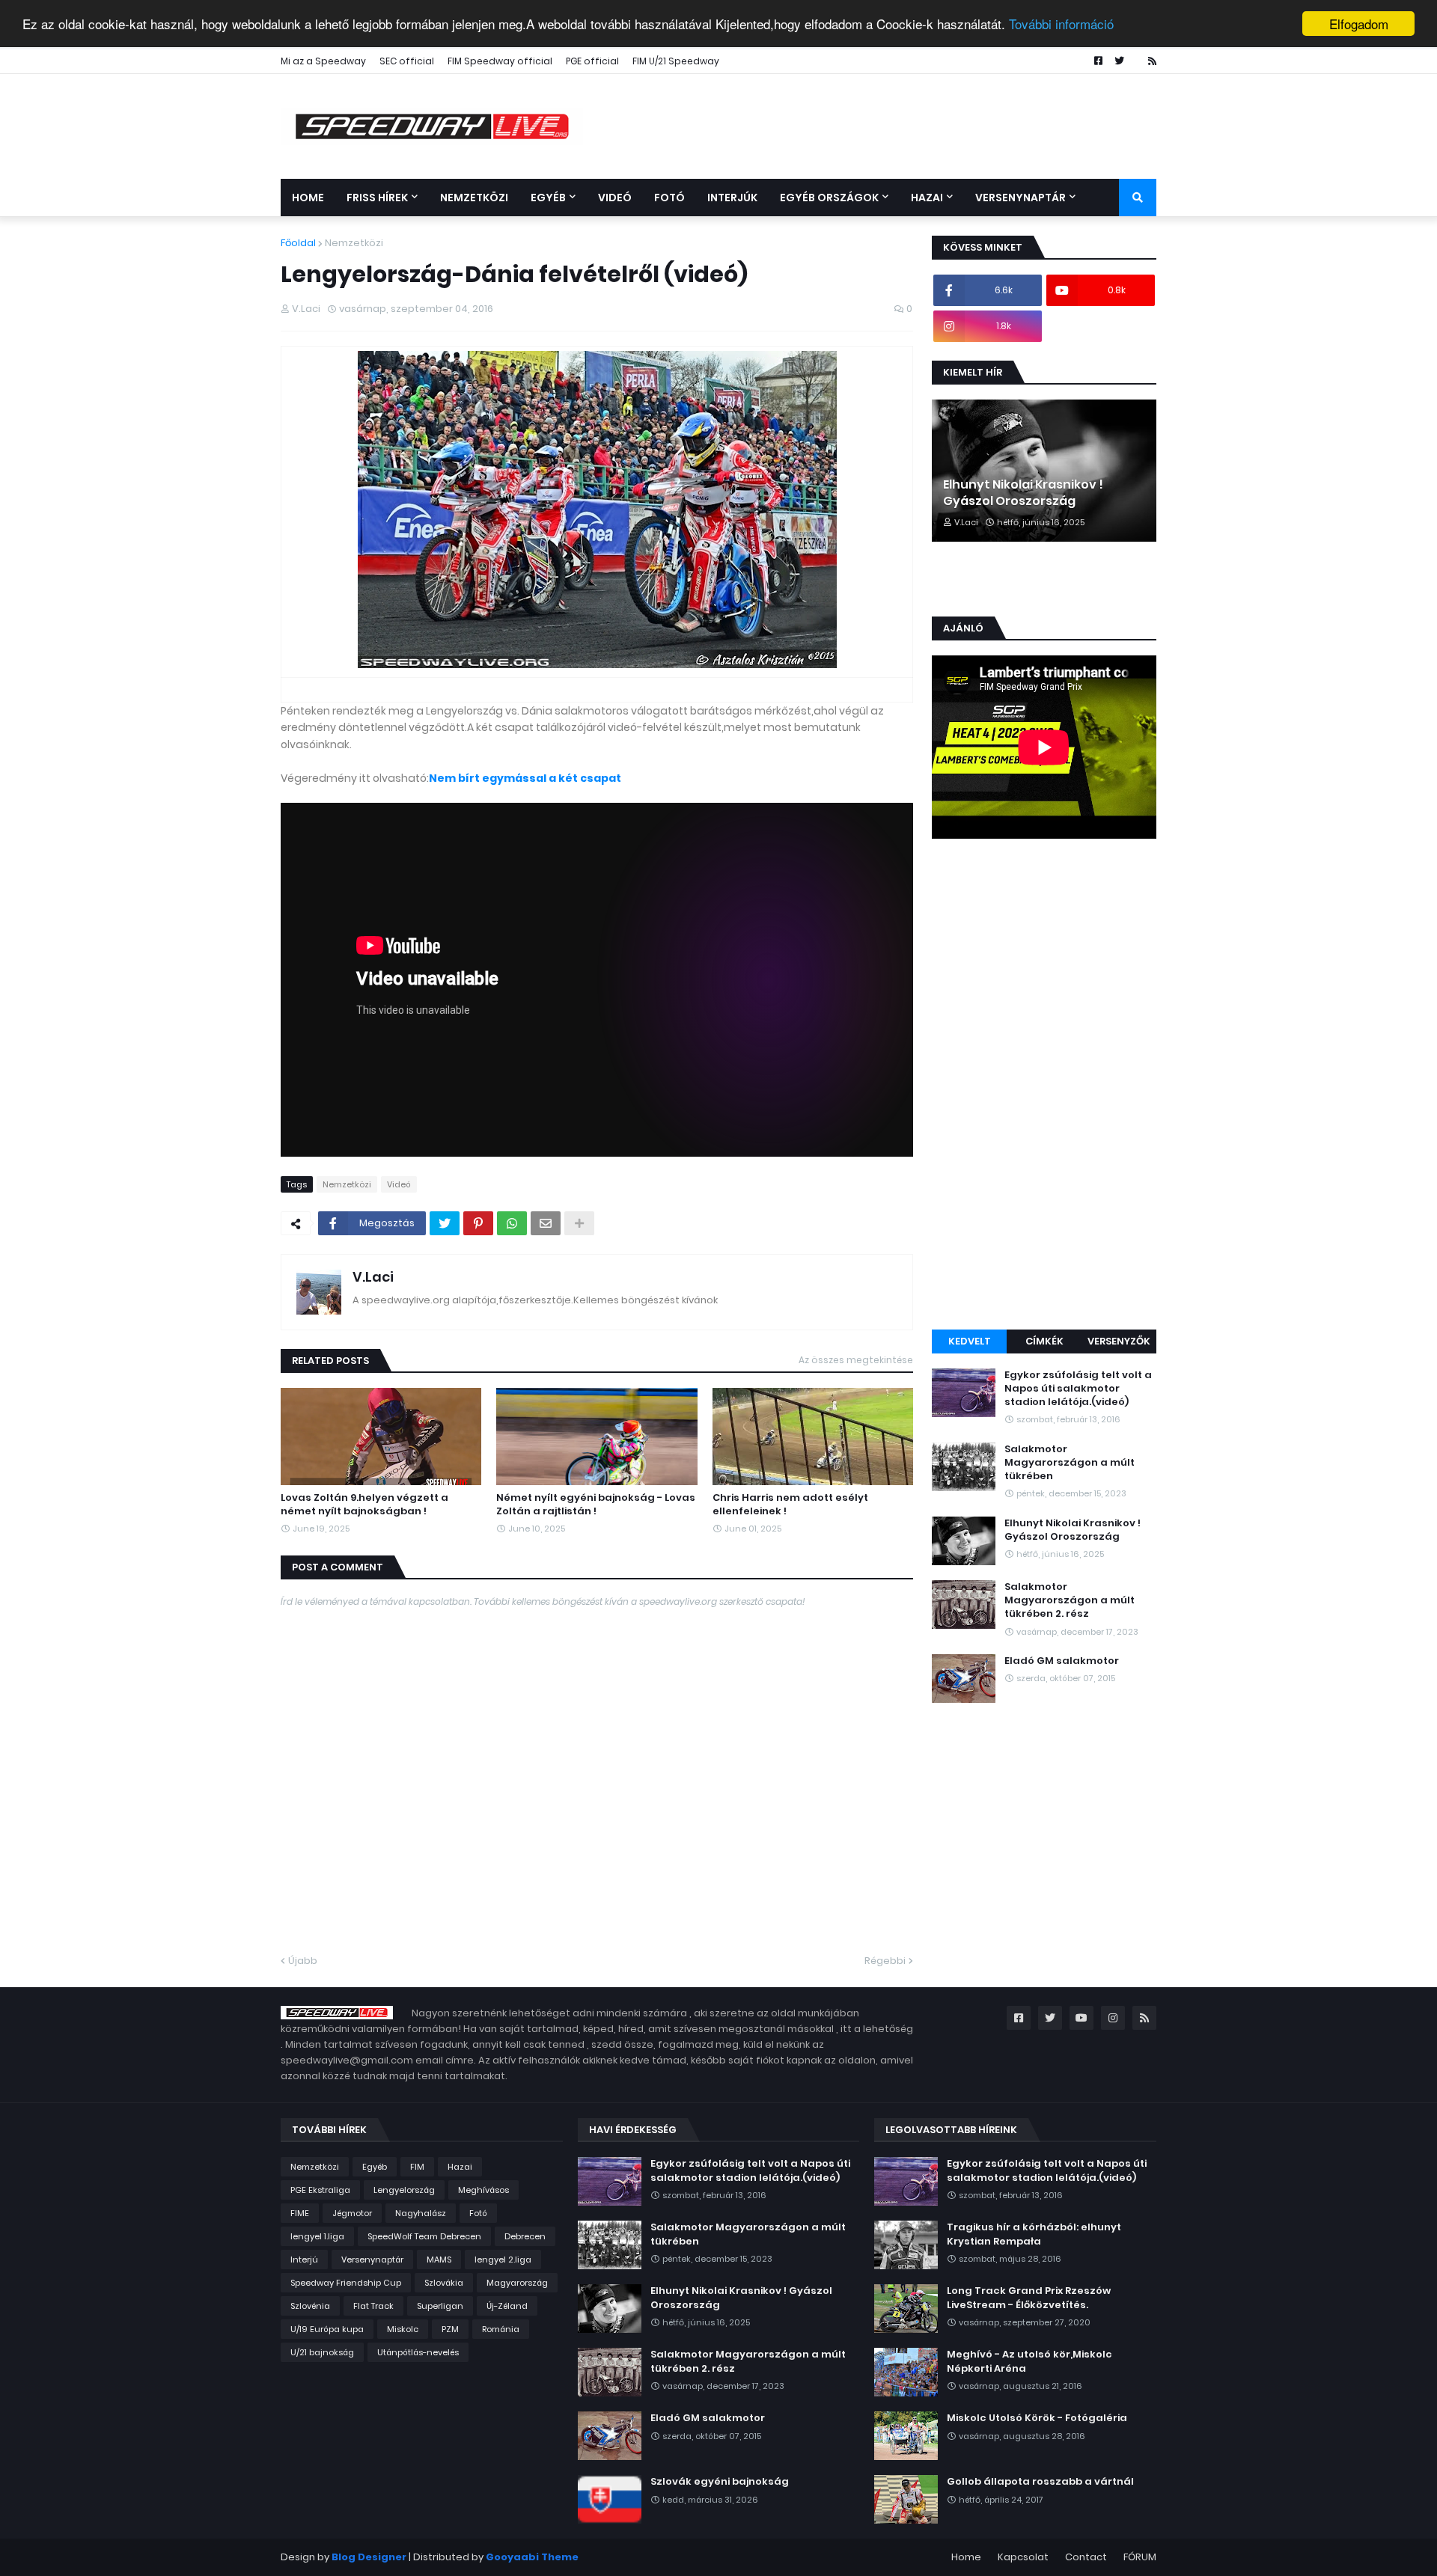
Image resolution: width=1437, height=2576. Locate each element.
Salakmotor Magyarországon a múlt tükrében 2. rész (1070, 1600)
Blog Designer (369, 2557)
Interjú (304, 2260)
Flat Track (373, 2306)
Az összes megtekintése (856, 1360)
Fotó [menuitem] (669, 198)
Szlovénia (310, 2306)
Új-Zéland (507, 2306)
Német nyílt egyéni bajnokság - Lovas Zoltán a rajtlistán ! (596, 1505)
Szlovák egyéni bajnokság (720, 2482)
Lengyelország (404, 2190)
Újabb (303, 1961)
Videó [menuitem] (615, 198)
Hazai (460, 2167)
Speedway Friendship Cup (346, 2283)
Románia (501, 2329)
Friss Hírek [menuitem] (377, 198)
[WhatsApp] (512, 1223)
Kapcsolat (1023, 2557)
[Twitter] (445, 1223)
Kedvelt (970, 1341)
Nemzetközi (354, 243)
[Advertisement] (1044, 1086)
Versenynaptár (372, 2260)
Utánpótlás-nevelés (418, 2352)
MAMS (439, 2260)
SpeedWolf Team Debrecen (424, 2236)
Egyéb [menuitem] (548, 198)
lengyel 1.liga (317, 2236)
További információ (1061, 24)
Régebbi (885, 1961)
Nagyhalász (421, 2213)
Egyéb (375, 2167)
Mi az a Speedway (323, 61)
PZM (450, 2329)
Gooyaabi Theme (532, 2557)
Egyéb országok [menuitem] (829, 198)
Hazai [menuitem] (927, 198)
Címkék (1044, 1341)
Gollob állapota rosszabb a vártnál (1040, 2482)
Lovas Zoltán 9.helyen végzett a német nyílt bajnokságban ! (364, 1505)
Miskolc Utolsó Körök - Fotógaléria (1037, 2418)
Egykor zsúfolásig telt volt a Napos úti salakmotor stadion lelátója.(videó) (1078, 1389)
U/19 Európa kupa (327, 2329)
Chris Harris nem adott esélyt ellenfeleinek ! (790, 1505)
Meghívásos (483, 2190)
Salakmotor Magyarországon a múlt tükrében (1070, 1463)
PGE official (592, 61)
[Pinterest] (478, 1223)
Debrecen (525, 2236)
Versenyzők (1119, 1341)
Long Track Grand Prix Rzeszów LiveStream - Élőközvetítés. (1029, 2298)
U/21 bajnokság (322, 2352)
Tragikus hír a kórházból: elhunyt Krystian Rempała (1034, 2234)
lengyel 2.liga (503, 2260)
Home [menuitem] (308, 198)
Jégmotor (352, 2213)
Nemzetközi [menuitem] (474, 198)
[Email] (546, 1223)
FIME (300, 2213)
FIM (417, 2167)
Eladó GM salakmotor (1062, 1661)
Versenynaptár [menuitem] (1020, 198)
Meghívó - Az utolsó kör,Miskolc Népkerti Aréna (1029, 2361)
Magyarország (517, 2283)
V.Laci (373, 1277)
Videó (399, 1184)
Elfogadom (1359, 24)
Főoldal (298, 243)
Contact (1086, 2557)
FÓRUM (1140, 2557)
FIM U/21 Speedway (676, 61)
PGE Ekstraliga (320, 2190)
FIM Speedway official (500, 61)
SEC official (407, 61)
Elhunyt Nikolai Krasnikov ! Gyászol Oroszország (1023, 493)
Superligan (440, 2306)
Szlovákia (444, 2283)
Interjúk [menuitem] (732, 198)
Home (966, 2557)
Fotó (478, 2213)
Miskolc (403, 2329)
